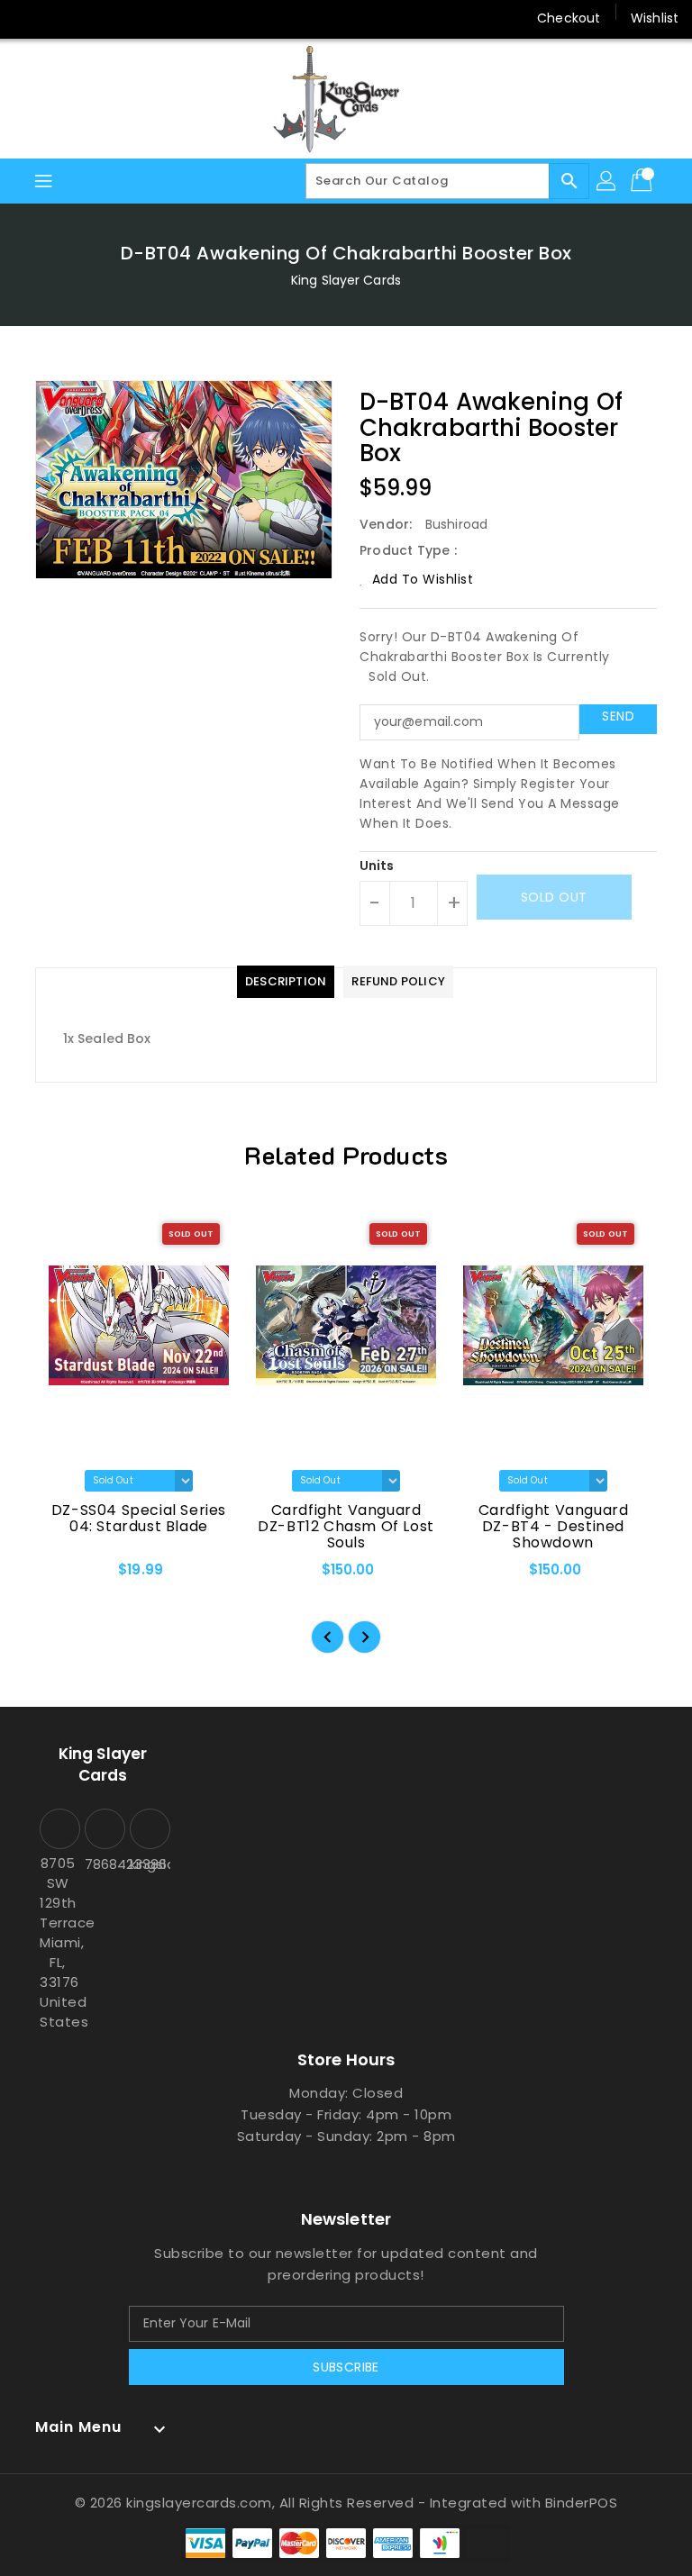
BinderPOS (582, 2503)
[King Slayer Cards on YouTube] (132, 18)
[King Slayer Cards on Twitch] (166, 18)
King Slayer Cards (346, 280)
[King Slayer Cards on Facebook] (29, 18)
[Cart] (643, 181)
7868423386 (103, 1864)
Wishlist (655, 18)
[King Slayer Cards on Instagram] (97, 18)
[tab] (286, 982)
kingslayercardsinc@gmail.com (148, 1864)
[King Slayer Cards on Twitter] (63, 18)
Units (377, 866)
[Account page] (607, 181)
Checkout (569, 18)
